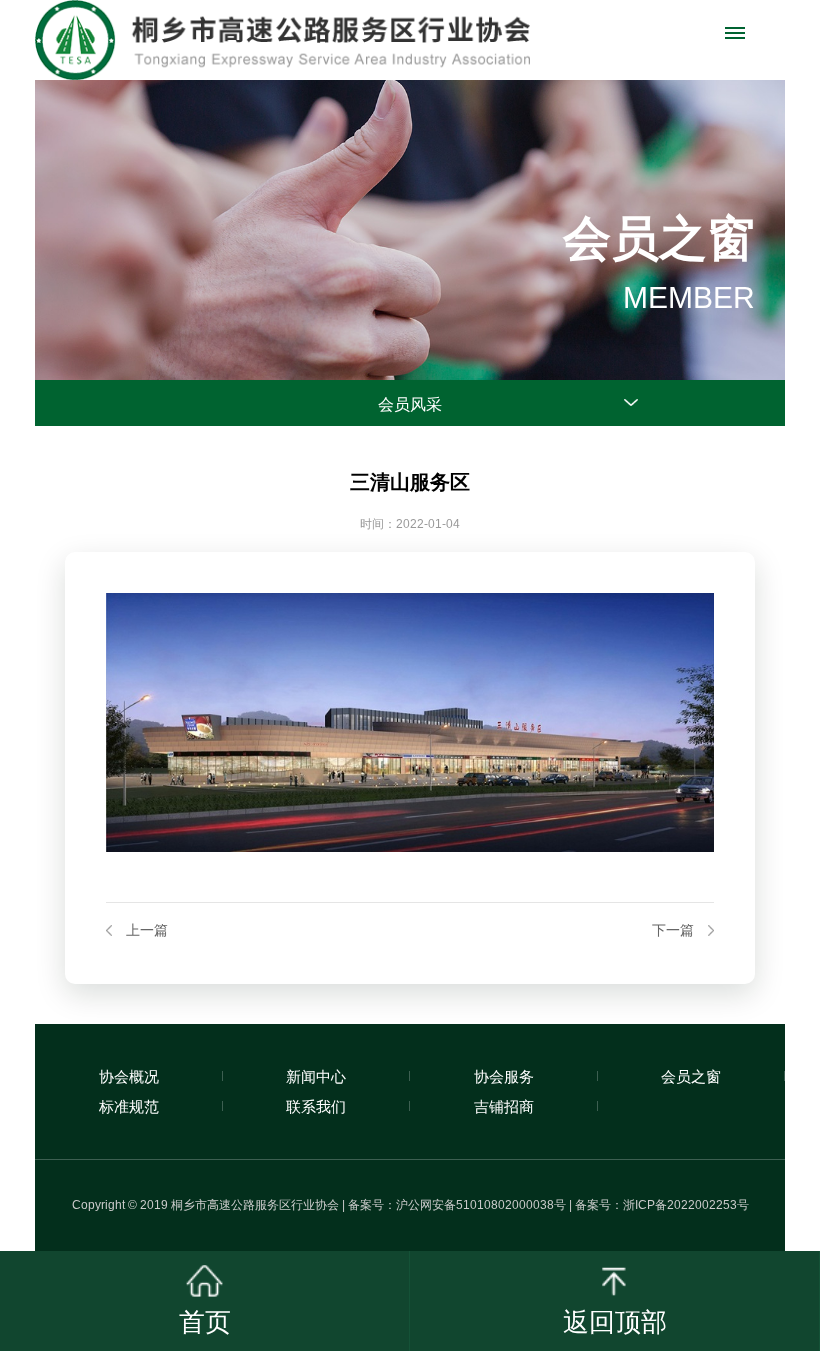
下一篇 (673, 930)
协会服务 (504, 1076)
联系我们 (316, 1106)
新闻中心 (316, 1076)
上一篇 (147, 930)
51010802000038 (505, 1205)
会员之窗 (691, 1076)
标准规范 (129, 1106)
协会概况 (129, 1076)
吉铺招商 (504, 1106)
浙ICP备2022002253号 (686, 1205)
